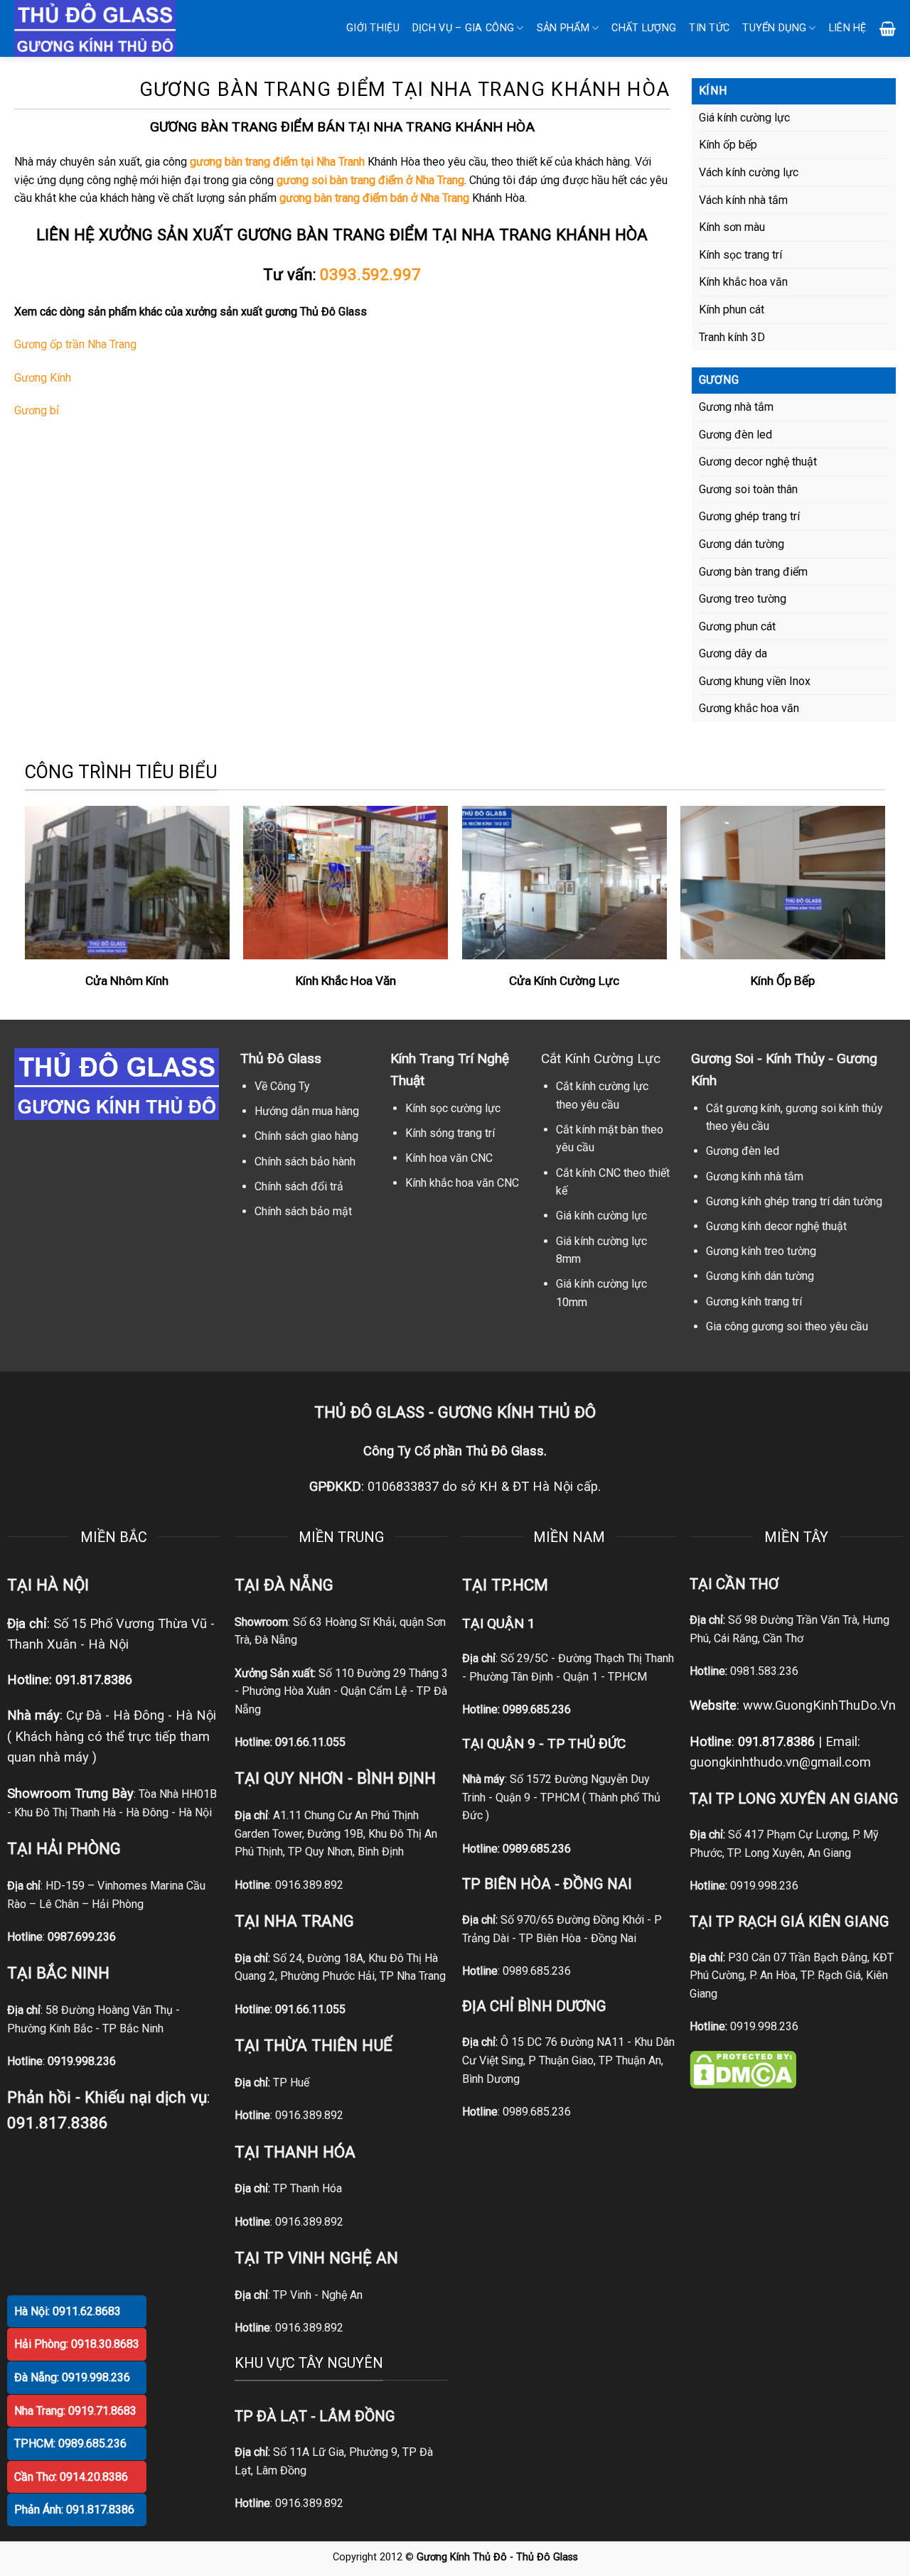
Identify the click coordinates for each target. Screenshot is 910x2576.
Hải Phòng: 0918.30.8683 (77, 2344)
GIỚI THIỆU (373, 28)
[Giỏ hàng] (888, 28)
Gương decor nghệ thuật (758, 462)
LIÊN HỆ (848, 28)
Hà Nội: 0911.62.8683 (68, 2311)
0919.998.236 (764, 1886)
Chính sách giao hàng (306, 1136)
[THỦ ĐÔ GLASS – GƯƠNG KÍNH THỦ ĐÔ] (114, 28)
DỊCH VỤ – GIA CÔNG (463, 28)
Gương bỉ (37, 410)
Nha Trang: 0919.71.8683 (75, 2411)
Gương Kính (43, 378)
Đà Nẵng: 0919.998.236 (72, 2377)
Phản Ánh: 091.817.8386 (74, 2510)
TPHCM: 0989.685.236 (70, 2443)
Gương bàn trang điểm (753, 572)
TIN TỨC (709, 28)
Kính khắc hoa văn (743, 282)
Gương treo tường (743, 599)
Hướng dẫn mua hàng (307, 1111)
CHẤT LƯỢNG (644, 28)
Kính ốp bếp (728, 145)
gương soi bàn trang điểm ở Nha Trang (370, 180)
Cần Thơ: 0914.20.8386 (71, 2477)
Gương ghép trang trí (749, 516)
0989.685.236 (537, 1709)
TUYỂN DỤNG (774, 28)
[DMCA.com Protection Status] (743, 2068)
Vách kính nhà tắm (743, 200)
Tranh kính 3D (732, 337)
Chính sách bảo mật (303, 1211)
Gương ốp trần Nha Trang (75, 344)
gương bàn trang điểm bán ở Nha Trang (374, 198)
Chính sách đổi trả (299, 1186)
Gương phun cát (737, 626)
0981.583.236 (764, 1671)
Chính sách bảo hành (305, 1162)
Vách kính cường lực (749, 172)
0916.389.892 (309, 1885)
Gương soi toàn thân (748, 489)
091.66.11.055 (310, 1742)
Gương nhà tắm (736, 407)
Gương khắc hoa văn (749, 708)
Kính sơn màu (732, 227)
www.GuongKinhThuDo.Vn (819, 1705)
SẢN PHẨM (563, 28)
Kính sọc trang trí (740, 255)
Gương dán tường (742, 544)
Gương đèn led (735, 435)
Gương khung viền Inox (755, 681)
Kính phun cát (732, 309)
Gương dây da (733, 653)
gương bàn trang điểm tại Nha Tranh (277, 162)
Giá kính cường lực (744, 118)
